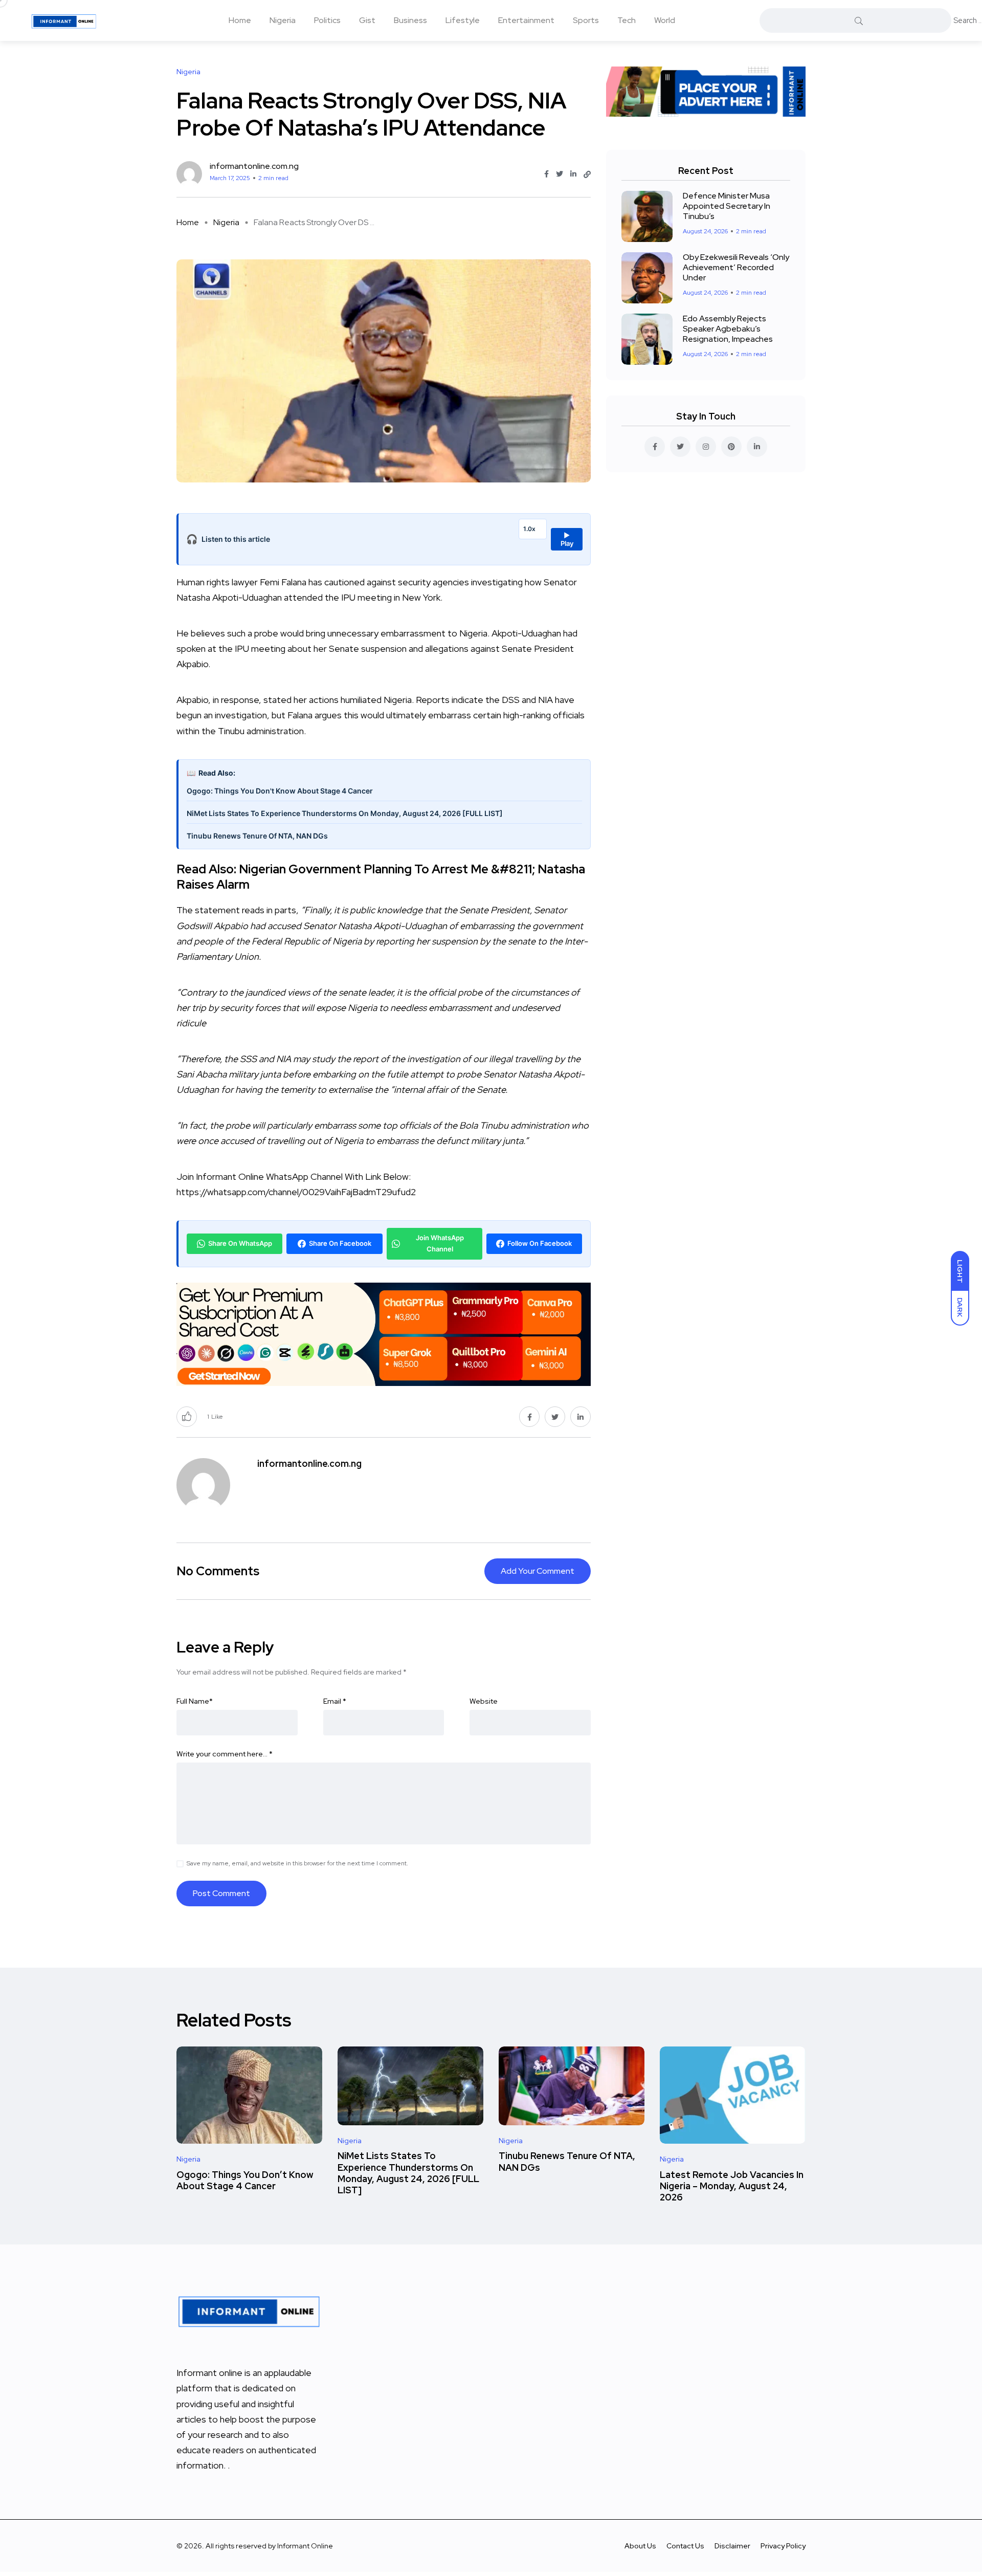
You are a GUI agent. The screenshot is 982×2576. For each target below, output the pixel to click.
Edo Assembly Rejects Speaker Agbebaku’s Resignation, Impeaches (728, 329)
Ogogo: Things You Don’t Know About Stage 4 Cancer (245, 2180)
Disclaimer (732, 2546)
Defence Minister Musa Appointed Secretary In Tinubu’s (727, 206)
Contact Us (685, 2546)
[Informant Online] (64, 20)
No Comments (218, 1571)
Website (484, 1701)
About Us (640, 2546)
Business (410, 20)
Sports (586, 20)
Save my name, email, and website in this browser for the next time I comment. (297, 1863)
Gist (367, 20)
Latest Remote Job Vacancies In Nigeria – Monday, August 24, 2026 (732, 2186)
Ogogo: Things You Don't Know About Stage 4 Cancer (280, 791)
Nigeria (283, 20)
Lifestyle (463, 20)
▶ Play (567, 539)
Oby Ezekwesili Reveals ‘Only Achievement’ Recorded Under (736, 267)
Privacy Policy (783, 2546)
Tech (627, 20)
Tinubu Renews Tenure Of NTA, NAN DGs (257, 836)
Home (240, 20)
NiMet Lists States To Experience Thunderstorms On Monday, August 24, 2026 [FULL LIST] (345, 813)
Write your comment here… (225, 1754)
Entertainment (526, 20)
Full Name (195, 1701)
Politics (327, 20)
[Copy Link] (587, 174)
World (665, 20)
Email (335, 1701)
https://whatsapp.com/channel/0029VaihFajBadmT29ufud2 (296, 1192)
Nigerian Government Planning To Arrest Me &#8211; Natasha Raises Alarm (381, 877)
